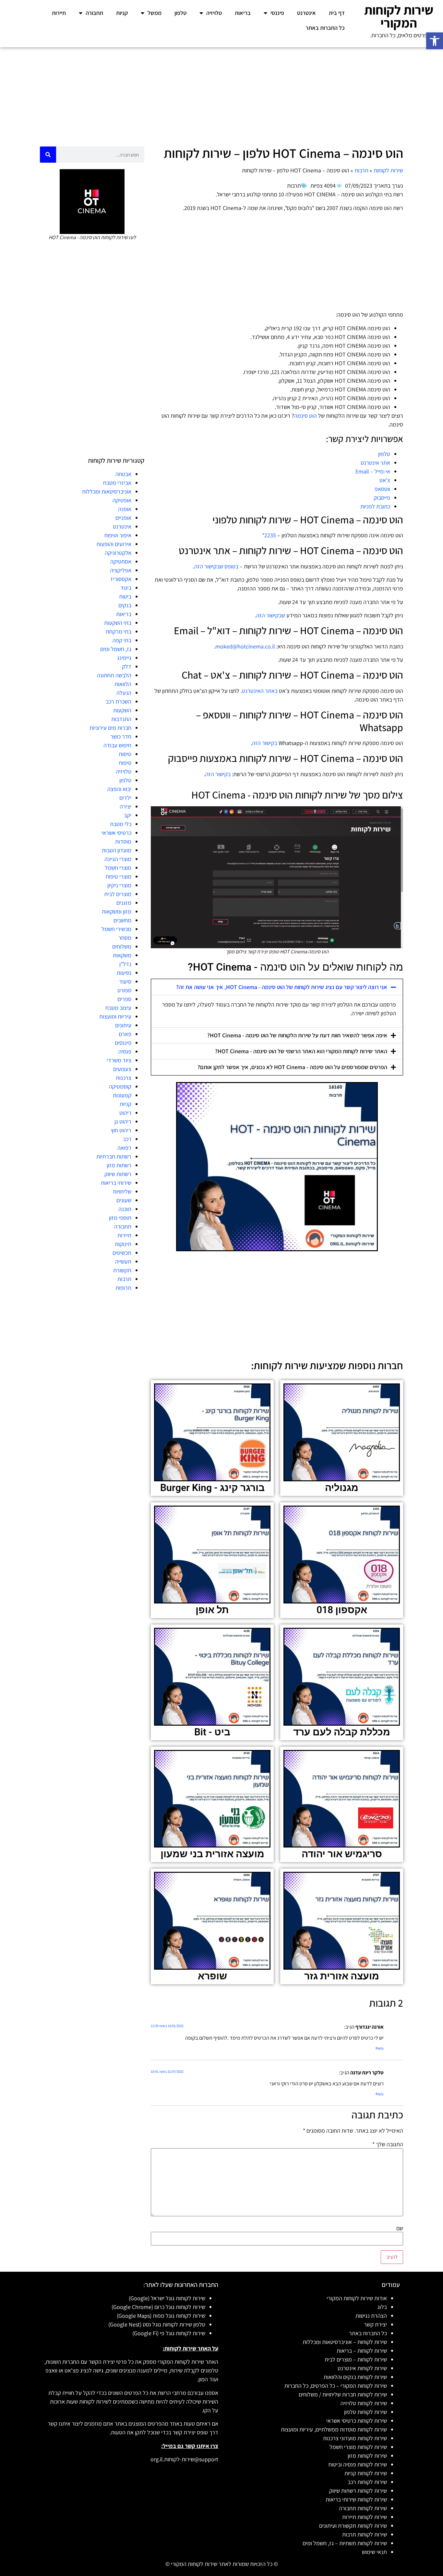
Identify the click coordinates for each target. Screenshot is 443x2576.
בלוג (382, 2307)
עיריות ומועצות (115, 1016)
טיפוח (125, 763)
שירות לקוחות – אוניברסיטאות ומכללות (345, 2342)
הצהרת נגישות (371, 2316)
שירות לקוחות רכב (367, 2482)
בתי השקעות (118, 623)
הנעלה (124, 693)
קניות (122, 13)
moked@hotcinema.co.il (245, 646)
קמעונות (122, 1095)
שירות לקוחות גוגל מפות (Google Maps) (161, 2316)
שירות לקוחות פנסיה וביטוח (358, 2464)
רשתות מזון (119, 1165)
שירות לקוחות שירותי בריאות (356, 2499)
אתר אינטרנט (375, 463)
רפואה (124, 1148)
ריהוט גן (123, 1121)
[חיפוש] (48, 155)
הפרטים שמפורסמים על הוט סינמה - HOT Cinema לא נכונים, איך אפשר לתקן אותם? (292, 1067)
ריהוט (125, 1113)
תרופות (123, 1288)
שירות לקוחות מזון (367, 2456)
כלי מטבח (121, 824)
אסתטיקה (121, 561)
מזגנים (124, 903)
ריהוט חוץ (121, 1130)
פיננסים (123, 1043)
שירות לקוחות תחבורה (363, 2508)
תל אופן (212, 1610)
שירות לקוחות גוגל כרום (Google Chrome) (158, 2307)
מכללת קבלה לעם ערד (342, 1732)
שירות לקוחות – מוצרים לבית (356, 2359)
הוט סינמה (305, 416)
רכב (127, 1139)
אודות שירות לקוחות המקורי (357, 2298)
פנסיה (125, 1051)
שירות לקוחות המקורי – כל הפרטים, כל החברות (336, 2386)
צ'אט (385, 480)
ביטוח (125, 596)
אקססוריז (121, 579)
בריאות (243, 13)
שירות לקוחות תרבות (365, 2534)
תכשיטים (122, 1253)
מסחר (125, 938)
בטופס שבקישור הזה (216, 566)
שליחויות (122, 1191)
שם (400, 2228)
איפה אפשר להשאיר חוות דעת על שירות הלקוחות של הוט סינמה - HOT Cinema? (297, 1035)
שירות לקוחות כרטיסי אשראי (357, 2421)
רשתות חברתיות (114, 1156)
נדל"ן (125, 964)
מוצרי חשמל (118, 868)
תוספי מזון (120, 1218)
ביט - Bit (212, 1732)
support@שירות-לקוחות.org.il (184, 2459)
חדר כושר (121, 736)
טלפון (180, 13)
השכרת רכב (119, 701)
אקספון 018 (342, 1610)
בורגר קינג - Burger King (212, 1488)
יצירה (126, 806)
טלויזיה (214, 13)
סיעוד (125, 981)
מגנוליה (342, 1488)
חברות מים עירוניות (110, 728)
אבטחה (123, 474)
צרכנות (124, 1078)
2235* (269, 535)
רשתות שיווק (118, 1174)
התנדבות (121, 719)
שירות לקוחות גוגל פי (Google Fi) (169, 2333)
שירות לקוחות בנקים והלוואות (355, 2377)
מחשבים (122, 920)
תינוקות (123, 1244)
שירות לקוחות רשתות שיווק (358, 2491)
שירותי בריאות (116, 1183)
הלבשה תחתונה (114, 675)
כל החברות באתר (325, 28)
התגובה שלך (388, 2144)
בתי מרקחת (119, 631)
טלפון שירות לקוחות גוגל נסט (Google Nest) (157, 2324)
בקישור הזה (265, 743)
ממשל (155, 13)
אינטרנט (306, 13)
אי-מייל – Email (373, 471)
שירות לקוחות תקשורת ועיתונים (353, 2526)
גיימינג (124, 658)
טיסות (125, 754)
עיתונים (123, 1025)
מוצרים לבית (118, 894)
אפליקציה (121, 570)
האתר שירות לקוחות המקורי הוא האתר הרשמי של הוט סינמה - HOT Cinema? (301, 1051)
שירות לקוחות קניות (366, 2473)
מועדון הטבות (117, 850)
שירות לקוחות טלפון (365, 2412)
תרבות (361, 170)
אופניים (123, 518)
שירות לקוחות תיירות (365, 2517)
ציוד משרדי (119, 1060)
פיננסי (277, 13)
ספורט (124, 990)
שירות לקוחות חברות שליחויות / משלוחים (343, 2394)
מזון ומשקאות (117, 911)
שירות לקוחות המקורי (399, 16)
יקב (128, 815)
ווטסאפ (382, 489)
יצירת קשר (375, 2324)
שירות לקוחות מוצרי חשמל (358, 2447)
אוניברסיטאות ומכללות (107, 491)
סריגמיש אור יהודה (342, 1854)
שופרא (212, 1976)
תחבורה (94, 13)
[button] (435, 41)
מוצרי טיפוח (119, 876)
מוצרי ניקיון (119, 885)
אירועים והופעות (114, 544)
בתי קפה (122, 640)
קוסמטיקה (120, 1086)
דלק (127, 666)
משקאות (122, 955)
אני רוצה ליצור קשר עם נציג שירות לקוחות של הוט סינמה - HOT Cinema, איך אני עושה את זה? (282, 987)
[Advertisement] (221, 95)
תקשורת (122, 1270)
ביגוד (126, 588)
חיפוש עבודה (117, 745)
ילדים (125, 798)
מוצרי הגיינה (118, 859)
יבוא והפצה (119, 789)
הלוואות (123, 684)
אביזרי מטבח (117, 483)
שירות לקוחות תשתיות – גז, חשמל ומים (345, 2543)
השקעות (122, 710)
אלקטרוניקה (118, 553)
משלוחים (122, 946)
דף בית (337, 13)
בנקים (125, 605)
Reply (380, 2048)
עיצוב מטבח (118, 1008)
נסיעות (124, 973)
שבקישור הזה (271, 615)
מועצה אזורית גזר (342, 1976)
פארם (125, 1034)
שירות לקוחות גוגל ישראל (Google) (167, 2298)
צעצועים (122, 1069)
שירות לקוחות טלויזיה (364, 2403)
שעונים (124, 1200)
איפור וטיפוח (118, 535)
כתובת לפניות (375, 506)
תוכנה (125, 1209)
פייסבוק (382, 498)
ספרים (124, 999)
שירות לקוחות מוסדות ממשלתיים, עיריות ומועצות (334, 2429)
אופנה (125, 509)
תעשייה (123, 1261)
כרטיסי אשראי (116, 833)
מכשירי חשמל (116, 929)
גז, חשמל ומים (116, 649)
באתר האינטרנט (260, 691)
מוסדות (123, 841)
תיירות (59, 13)
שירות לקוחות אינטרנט (362, 2368)
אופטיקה (122, 500)
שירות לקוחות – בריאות (362, 2351)
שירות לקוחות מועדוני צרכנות (355, 2438)
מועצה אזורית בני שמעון (212, 1854)
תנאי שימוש (374, 2552)
